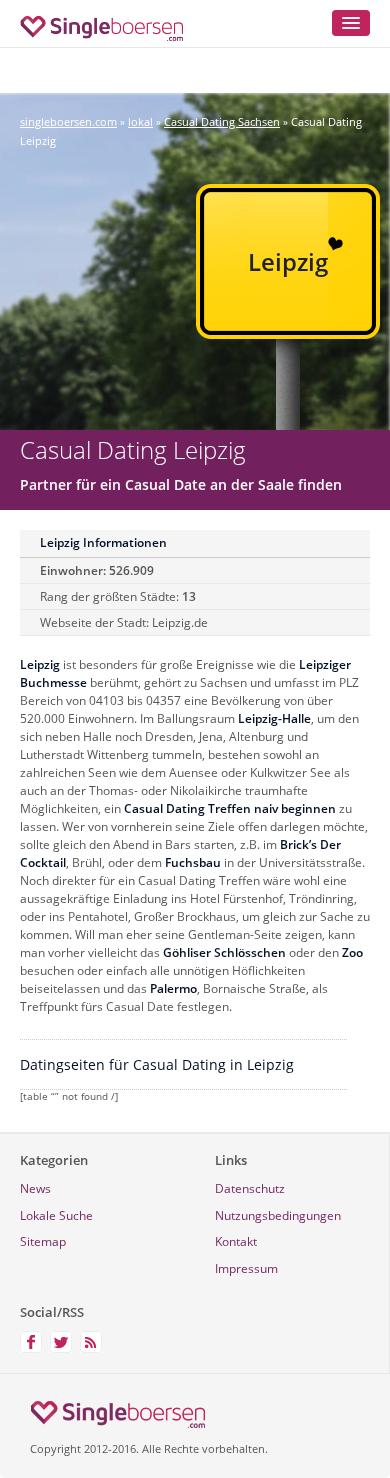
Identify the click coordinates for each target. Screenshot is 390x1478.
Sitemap (43, 1241)
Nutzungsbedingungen (278, 1215)
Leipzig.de (180, 622)
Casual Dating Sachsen (222, 121)
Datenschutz (250, 1188)
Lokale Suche (56, 1215)
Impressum (246, 1268)
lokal (140, 121)
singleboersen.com (68, 121)
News (35, 1188)
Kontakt (236, 1241)
